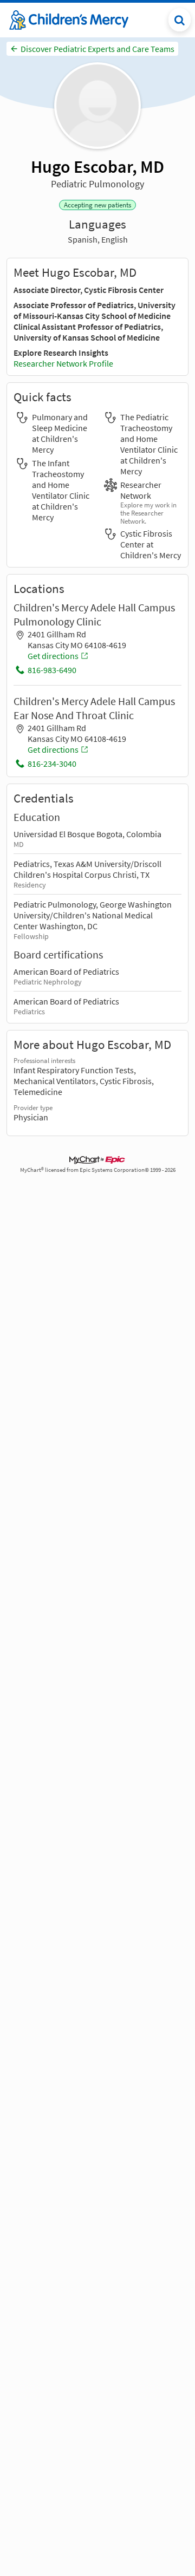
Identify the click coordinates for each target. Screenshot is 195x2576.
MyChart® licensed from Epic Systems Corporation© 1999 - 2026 (98, 1170)
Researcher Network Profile (63, 363)
